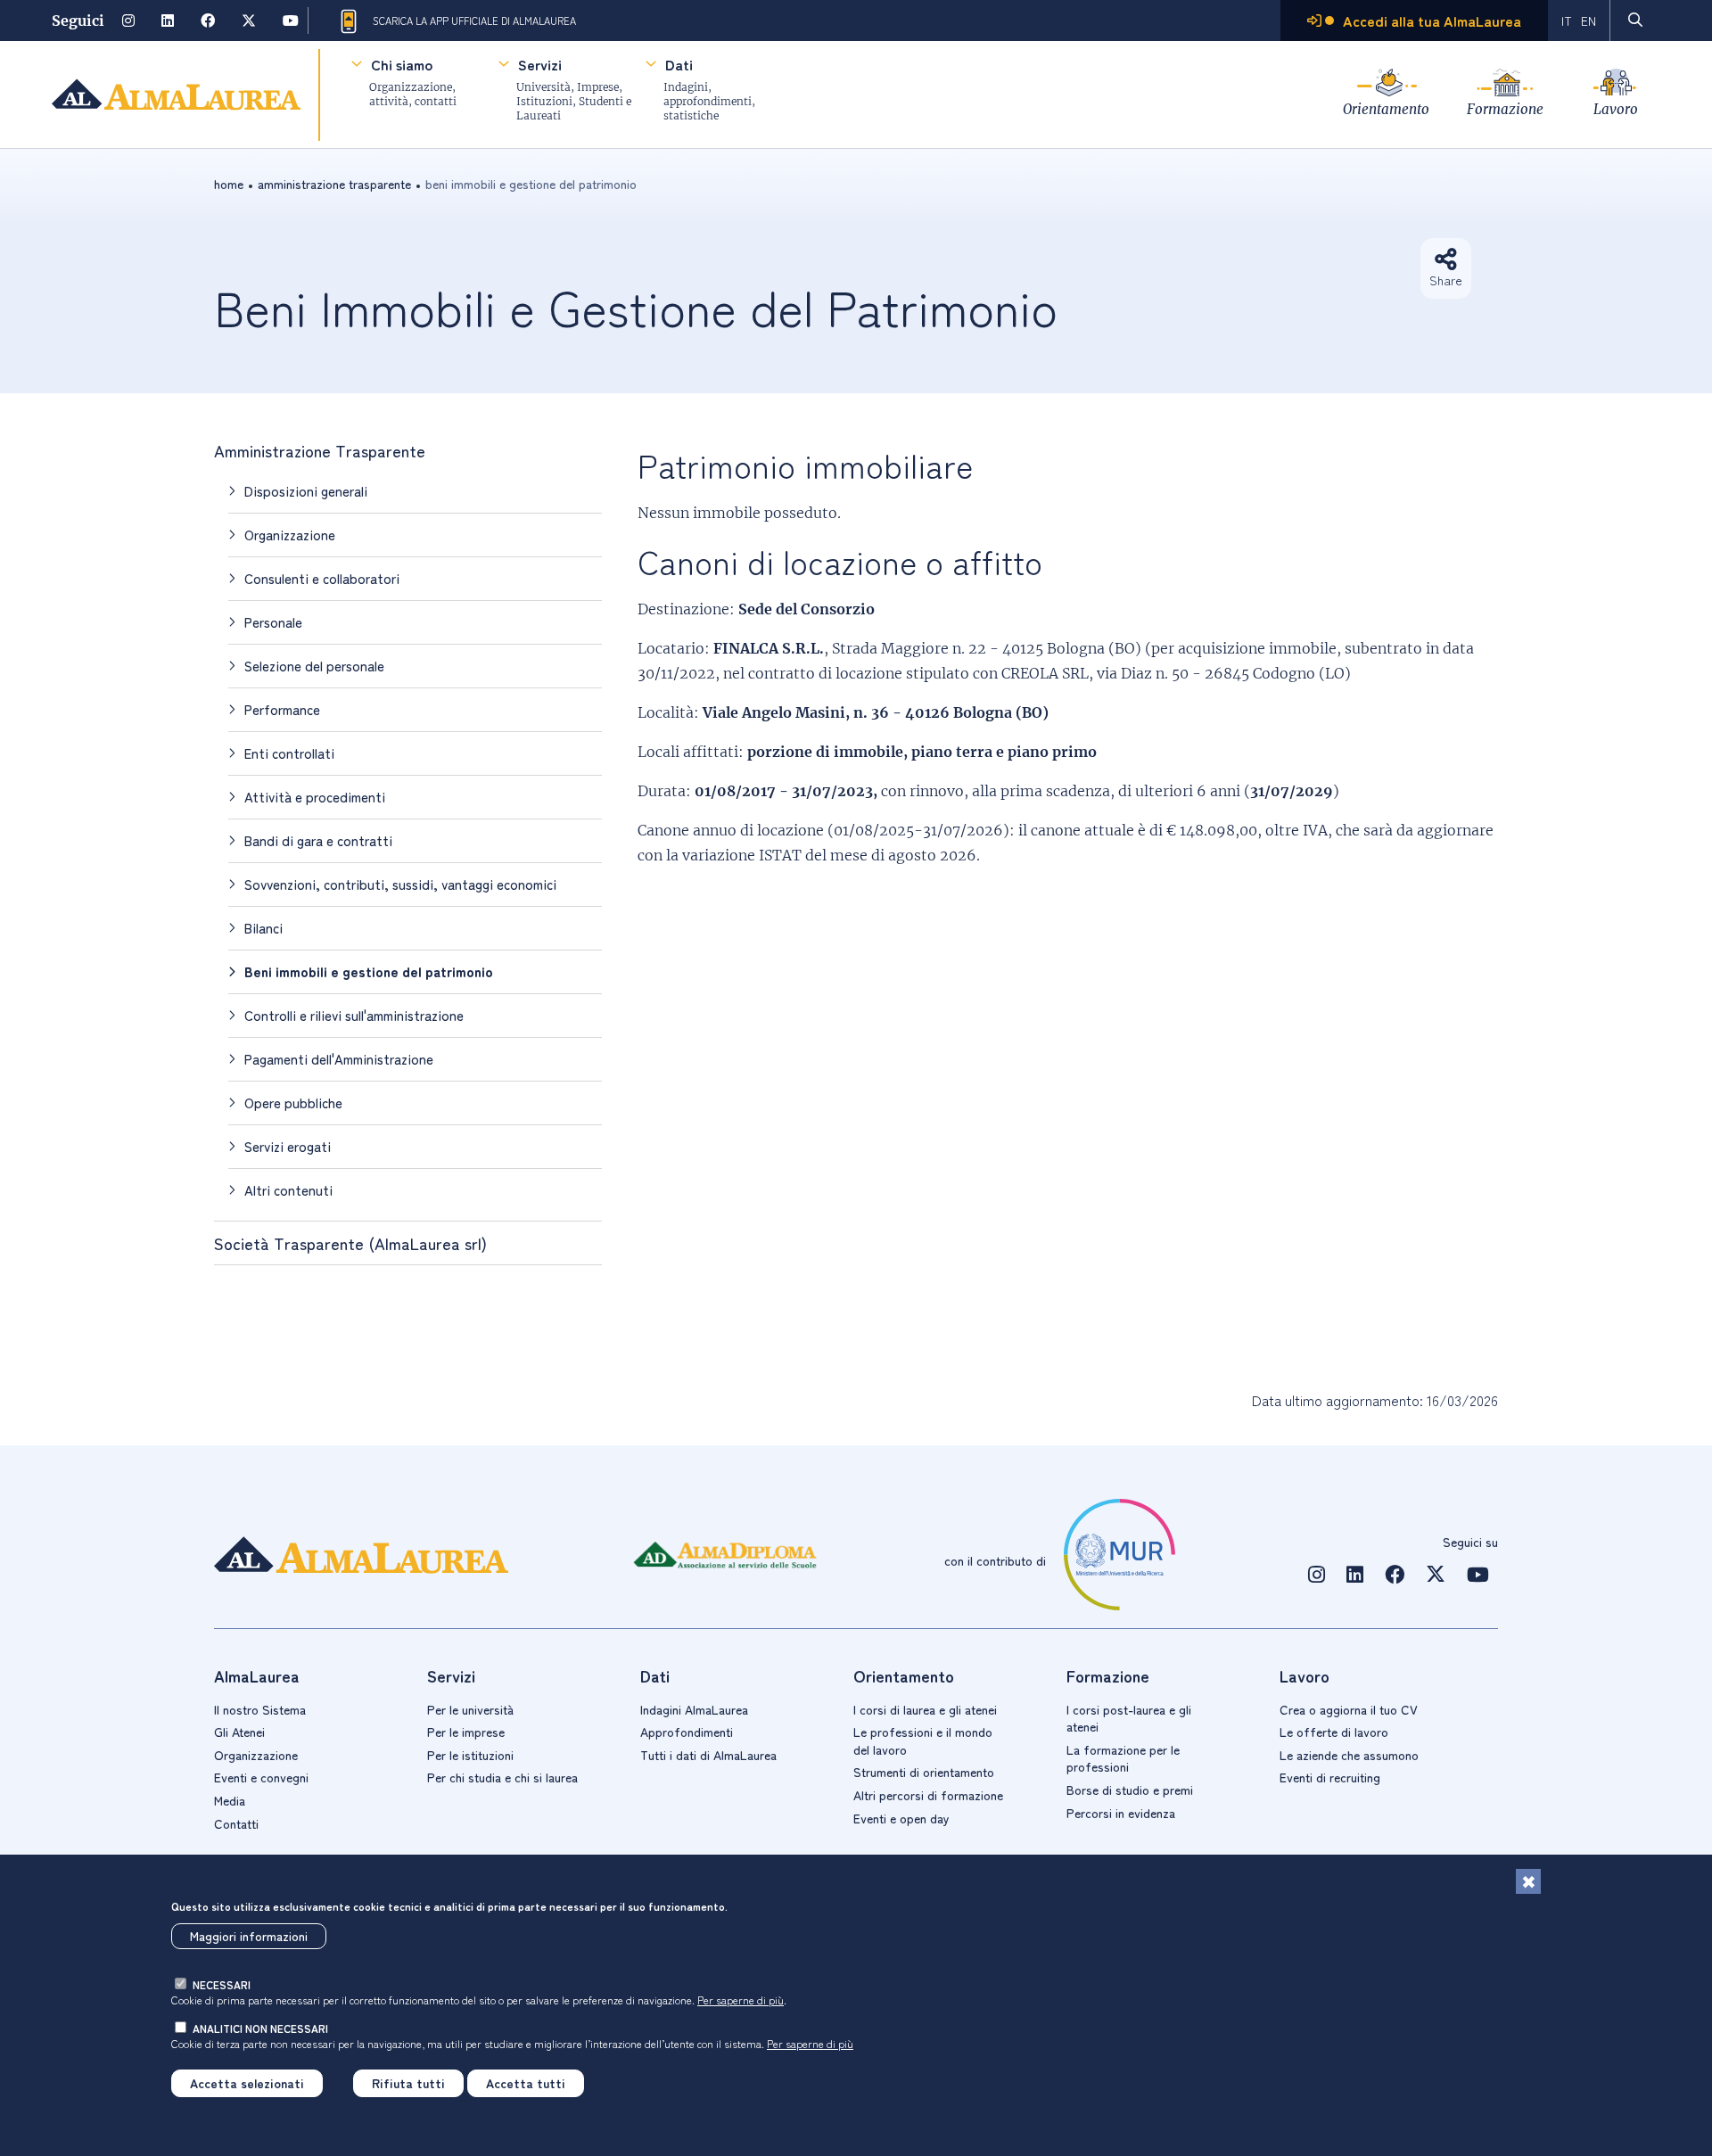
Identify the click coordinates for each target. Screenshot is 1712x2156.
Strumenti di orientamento (924, 1772)
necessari (222, 1984)
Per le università (470, 1709)
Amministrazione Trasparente (334, 184)
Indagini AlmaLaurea (694, 1709)
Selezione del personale (314, 666)
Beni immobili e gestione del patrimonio (369, 971)
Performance (282, 709)
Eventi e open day (901, 1818)
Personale (273, 622)
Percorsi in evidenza (1121, 1813)
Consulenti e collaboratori (322, 578)
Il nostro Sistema (260, 1709)
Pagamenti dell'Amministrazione (339, 1059)
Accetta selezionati (247, 2083)
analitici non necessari (260, 2028)
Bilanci (263, 928)
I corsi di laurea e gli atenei (925, 1709)
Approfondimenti (687, 1732)
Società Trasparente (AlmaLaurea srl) (350, 1243)
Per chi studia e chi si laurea (502, 1777)
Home (229, 184)
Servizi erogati (288, 1146)
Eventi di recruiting (1330, 1777)
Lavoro (1616, 109)
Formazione (1505, 109)
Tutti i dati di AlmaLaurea (708, 1755)
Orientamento (1386, 109)
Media (230, 1800)
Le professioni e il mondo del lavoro (923, 1740)
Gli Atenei (239, 1732)
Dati (679, 64)
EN (1589, 21)
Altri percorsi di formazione (928, 1795)
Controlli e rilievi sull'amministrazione (354, 1015)
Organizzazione (290, 535)
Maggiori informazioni (249, 1937)
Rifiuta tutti (408, 2083)
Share (1446, 280)
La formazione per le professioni (1123, 1758)
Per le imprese (466, 1732)
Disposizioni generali (306, 491)
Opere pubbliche (293, 1103)
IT (1567, 21)
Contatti (236, 1823)
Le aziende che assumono (1349, 1755)
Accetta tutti (526, 2083)
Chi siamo (402, 64)
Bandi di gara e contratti (318, 840)
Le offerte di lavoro (1334, 1732)
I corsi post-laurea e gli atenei (1129, 1718)
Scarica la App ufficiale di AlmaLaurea (474, 21)
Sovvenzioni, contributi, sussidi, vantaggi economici (400, 884)
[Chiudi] (1528, 1881)
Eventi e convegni (261, 1777)
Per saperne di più (741, 2000)
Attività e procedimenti (315, 797)
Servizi (540, 64)
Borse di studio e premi (1130, 1790)
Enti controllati (289, 753)
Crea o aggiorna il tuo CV (1349, 1709)
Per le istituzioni (470, 1755)
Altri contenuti (288, 1190)
